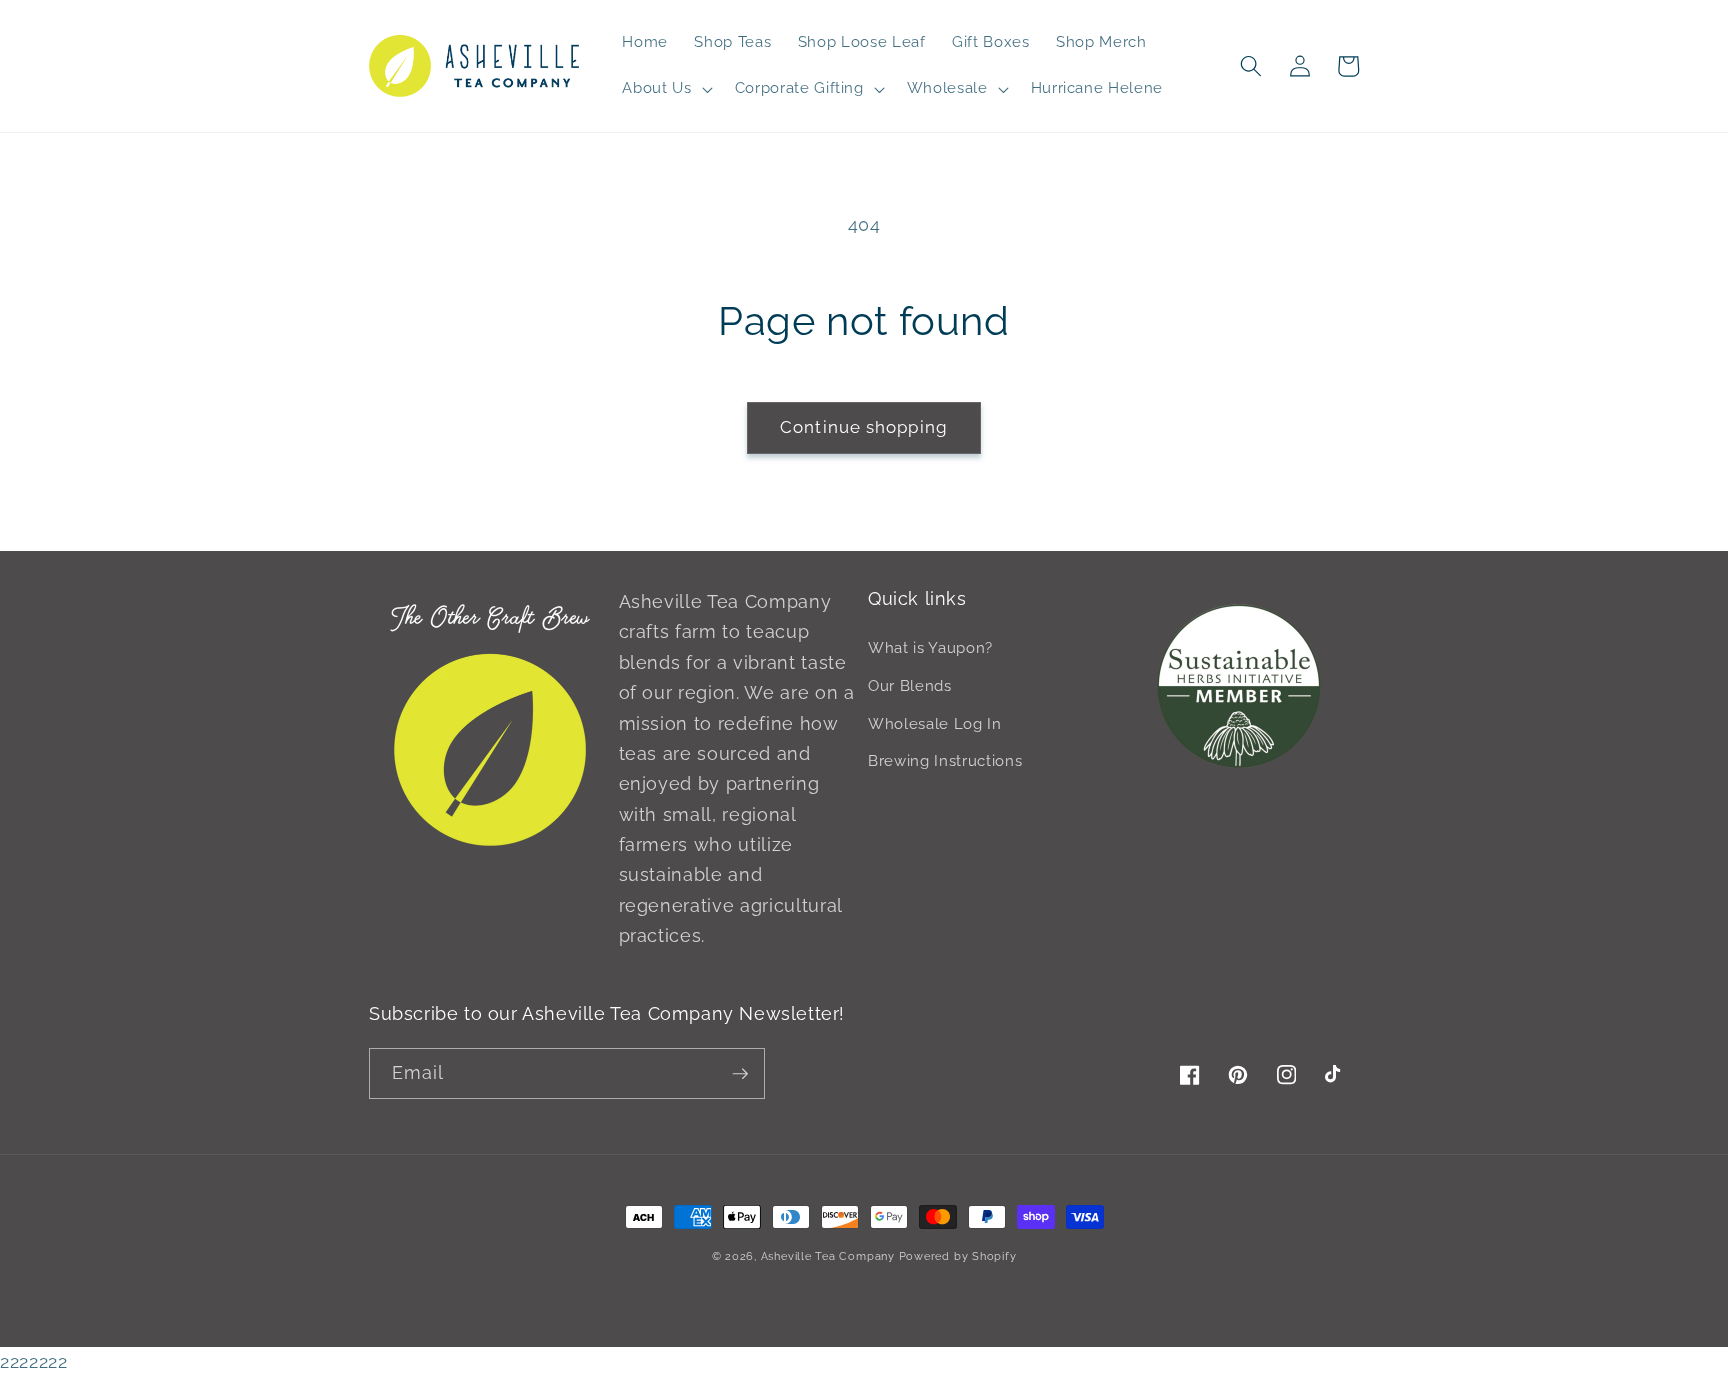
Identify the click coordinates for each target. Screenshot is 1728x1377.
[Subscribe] (740, 1074)
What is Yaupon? (930, 648)
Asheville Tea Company (828, 1256)
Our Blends (910, 686)
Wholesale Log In (935, 724)
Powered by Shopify (958, 1256)
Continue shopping (864, 427)
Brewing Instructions (945, 761)
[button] (665, 89)
